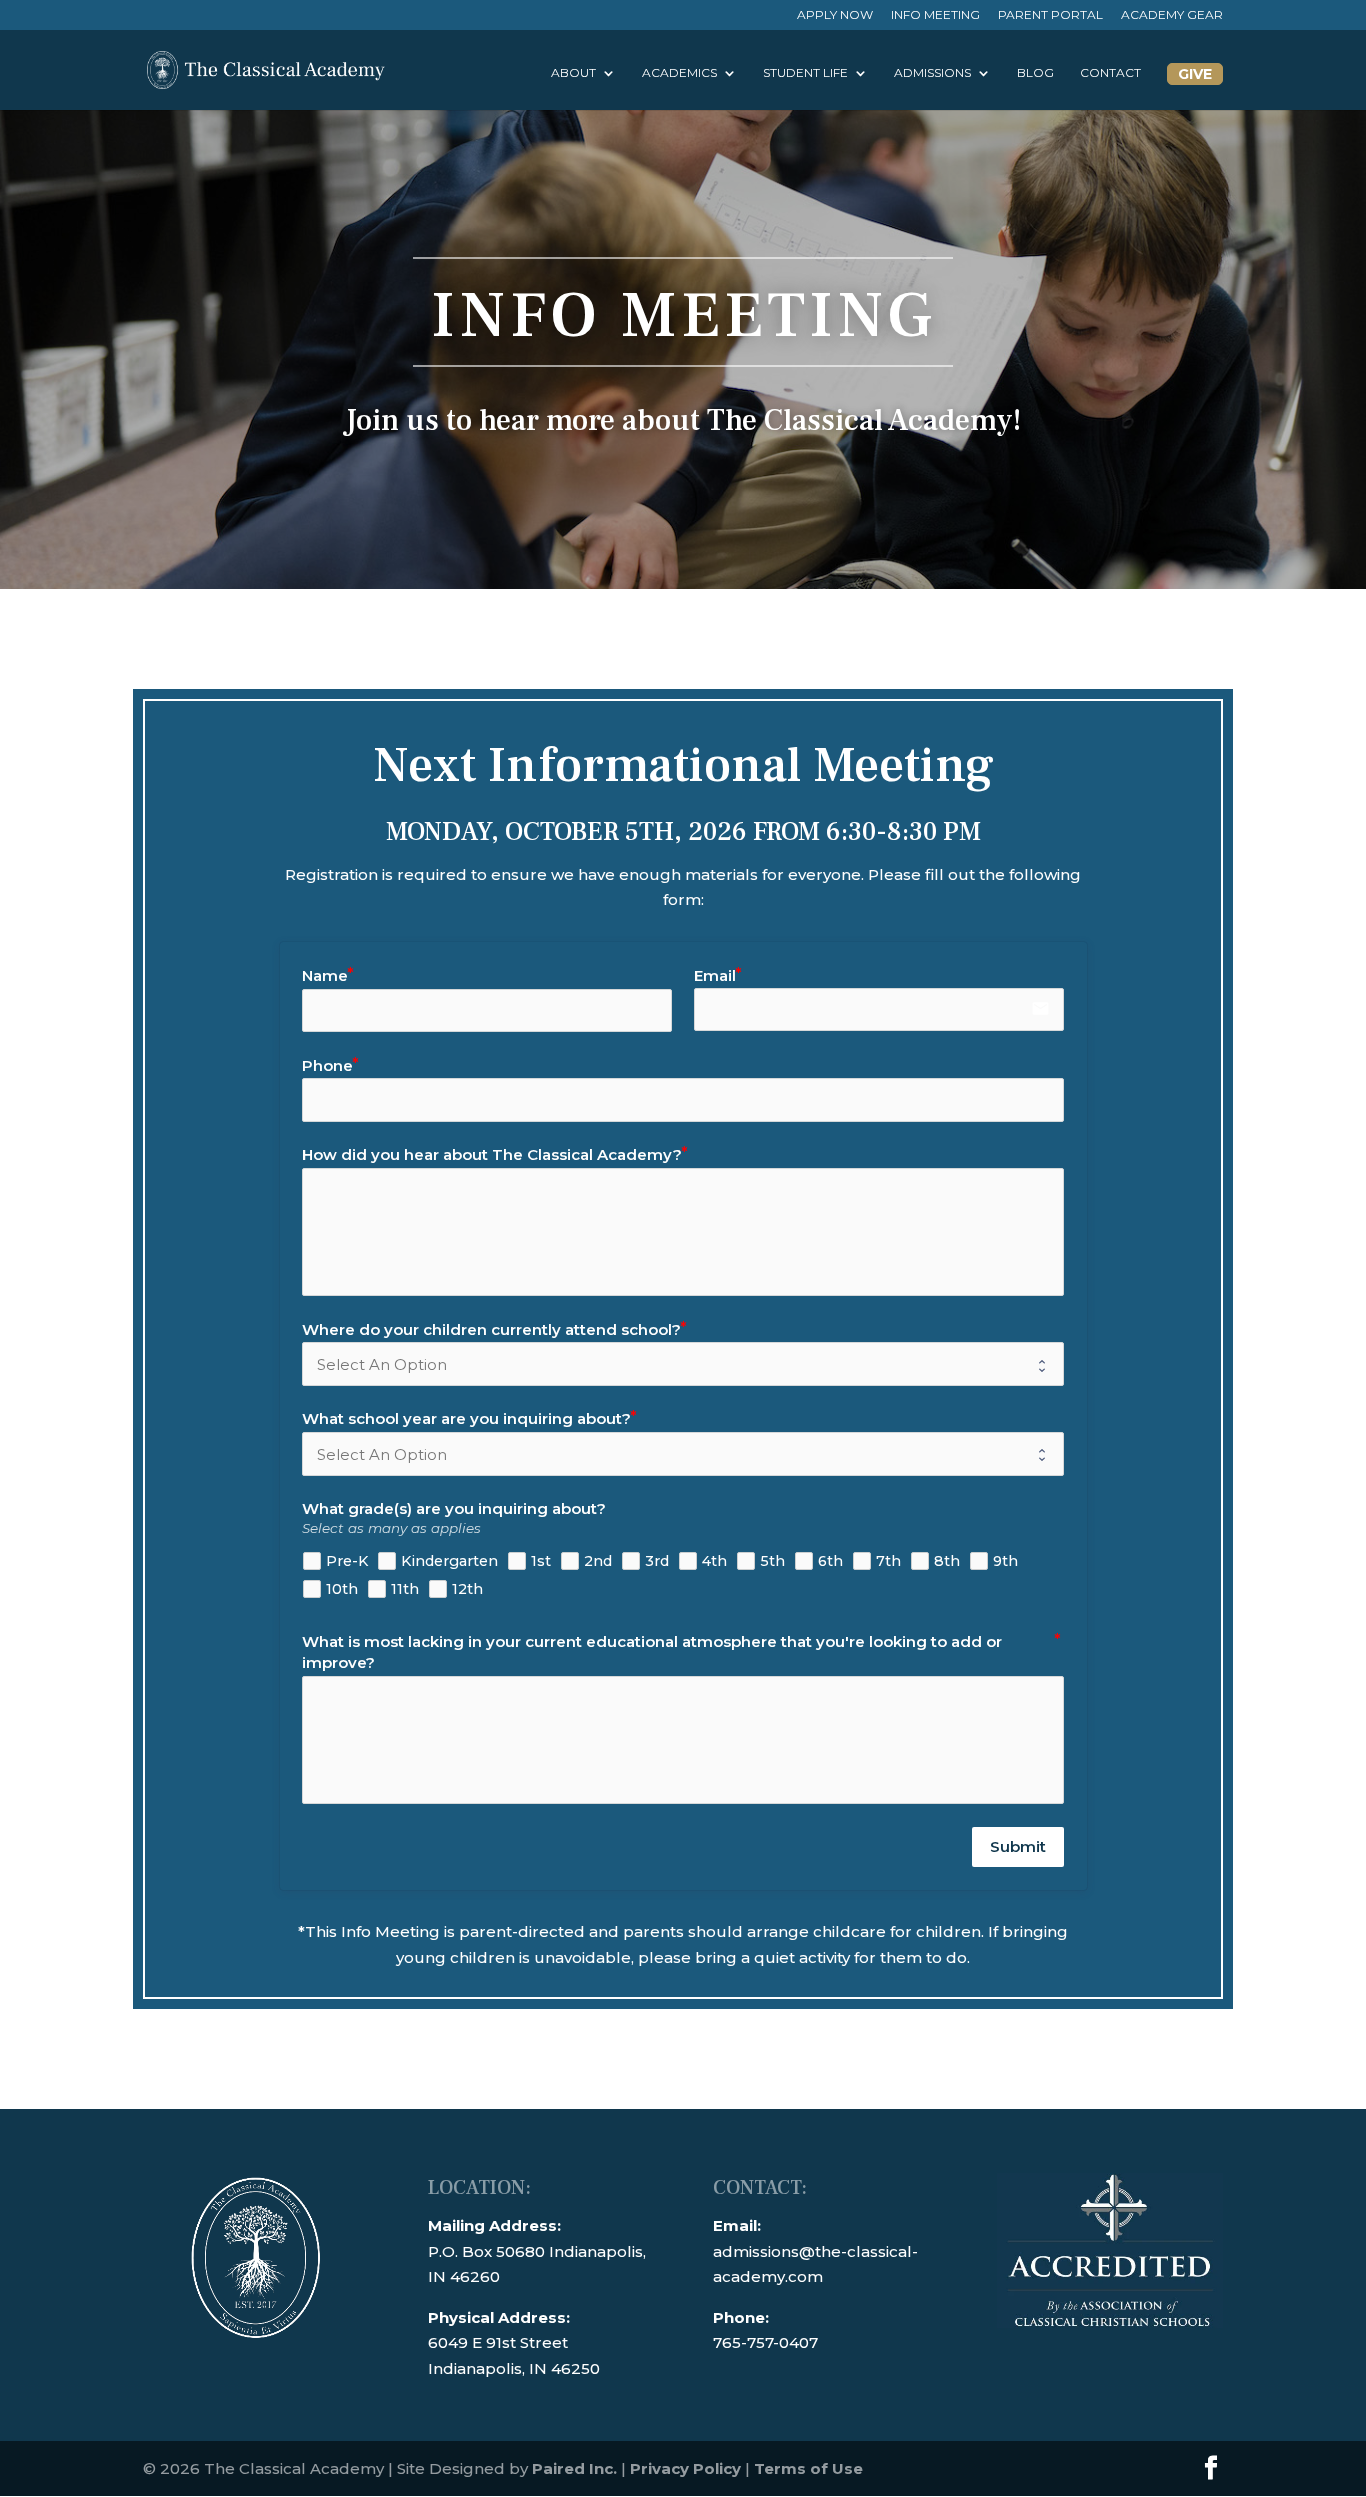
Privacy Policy (685, 2468)
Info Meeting (935, 15)
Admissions (932, 73)
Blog (1035, 73)
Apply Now (835, 15)
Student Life (805, 73)
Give (1195, 74)
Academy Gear (1172, 15)
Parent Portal (1050, 15)
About (573, 73)
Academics (679, 73)
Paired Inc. (574, 2468)
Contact (1110, 73)
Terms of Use (808, 2468)
